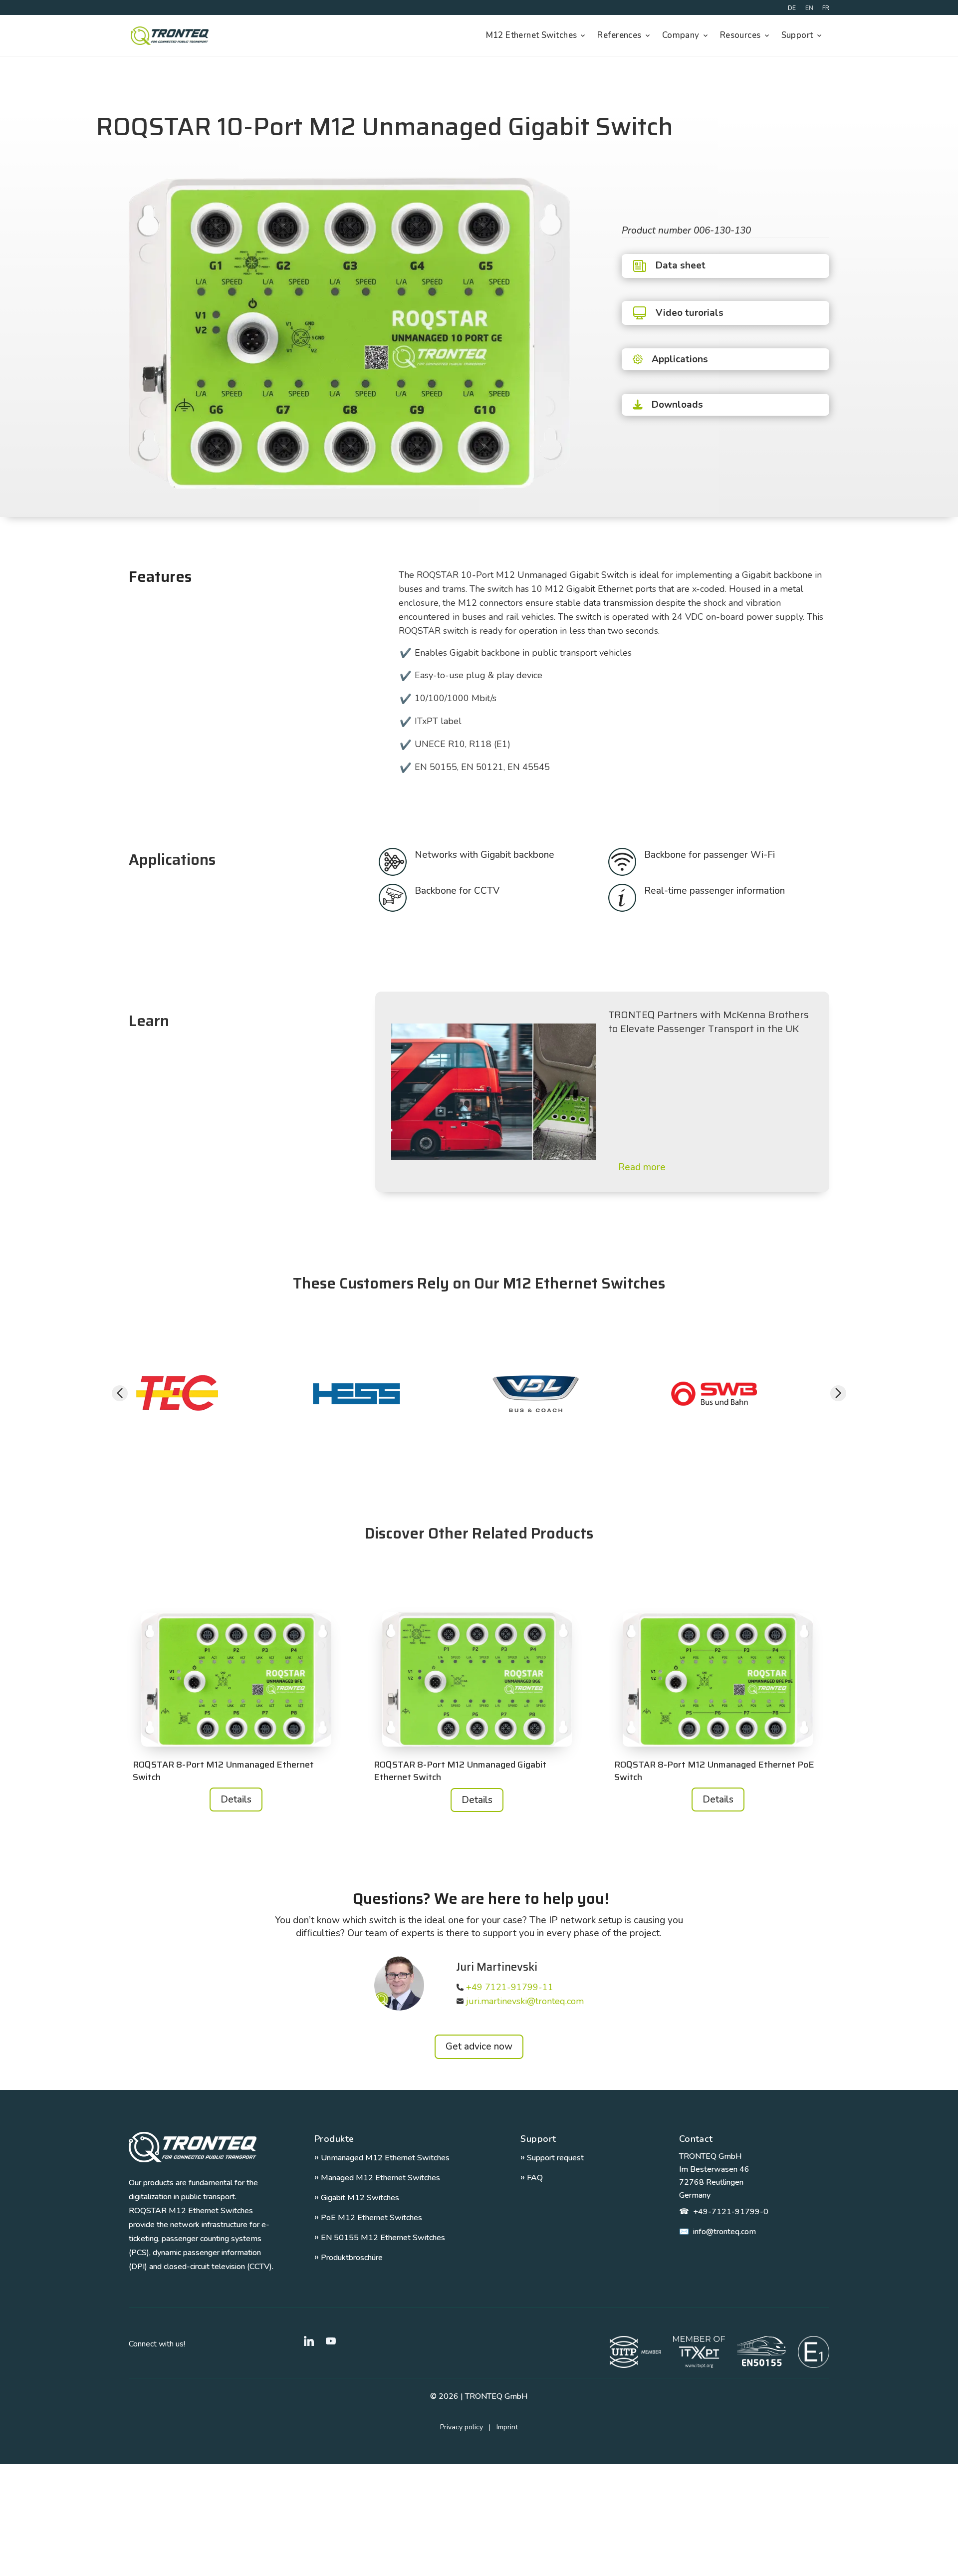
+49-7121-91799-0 (724, 2212)
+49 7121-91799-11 (510, 1987)
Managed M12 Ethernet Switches (377, 2178)
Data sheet (681, 265)
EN (809, 8)
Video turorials (690, 313)
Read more (642, 1167)
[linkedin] (309, 2341)
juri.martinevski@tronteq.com (525, 2001)
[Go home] (193, 2147)
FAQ (532, 2178)
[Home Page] (169, 36)
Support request (552, 2158)
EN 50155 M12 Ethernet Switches (380, 2238)
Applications (680, 359)
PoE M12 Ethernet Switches (368, 2218)
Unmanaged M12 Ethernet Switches (382, 2158)
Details (236, 1800)
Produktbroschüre (349, 2258)
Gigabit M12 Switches (357, 2198)
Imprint (507, 2427)
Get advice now (479, 2047)
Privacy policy (468, 2427)
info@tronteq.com (718, 2232)
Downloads (677, 405)
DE (792, 8)
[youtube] (331, 2341)
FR (826, 8)
